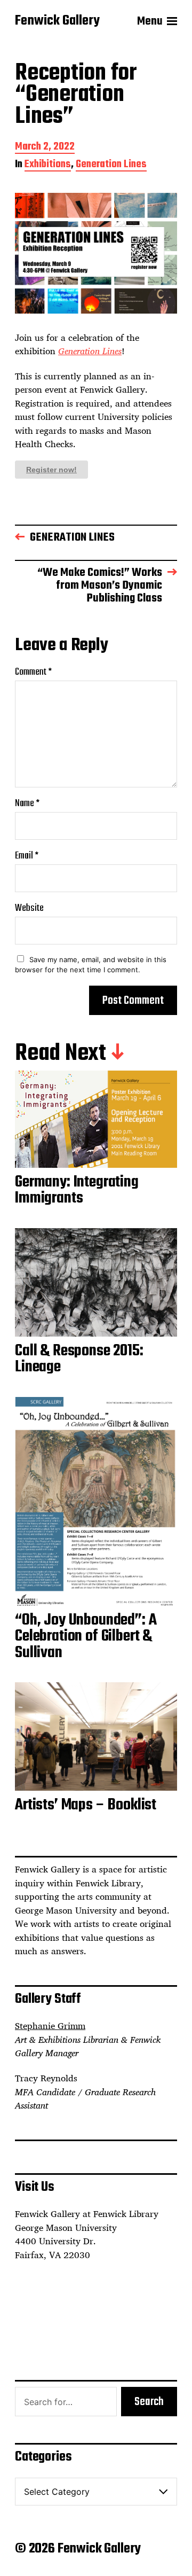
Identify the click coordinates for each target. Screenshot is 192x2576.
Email (27, 856)
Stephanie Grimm (50, 2026)
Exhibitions (48, 165)
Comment (33, 672)
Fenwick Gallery (57, 21)
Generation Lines (111, 165)
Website (29, 908)
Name (27, 804)
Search (149, 2402)
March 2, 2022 (45, 148)
